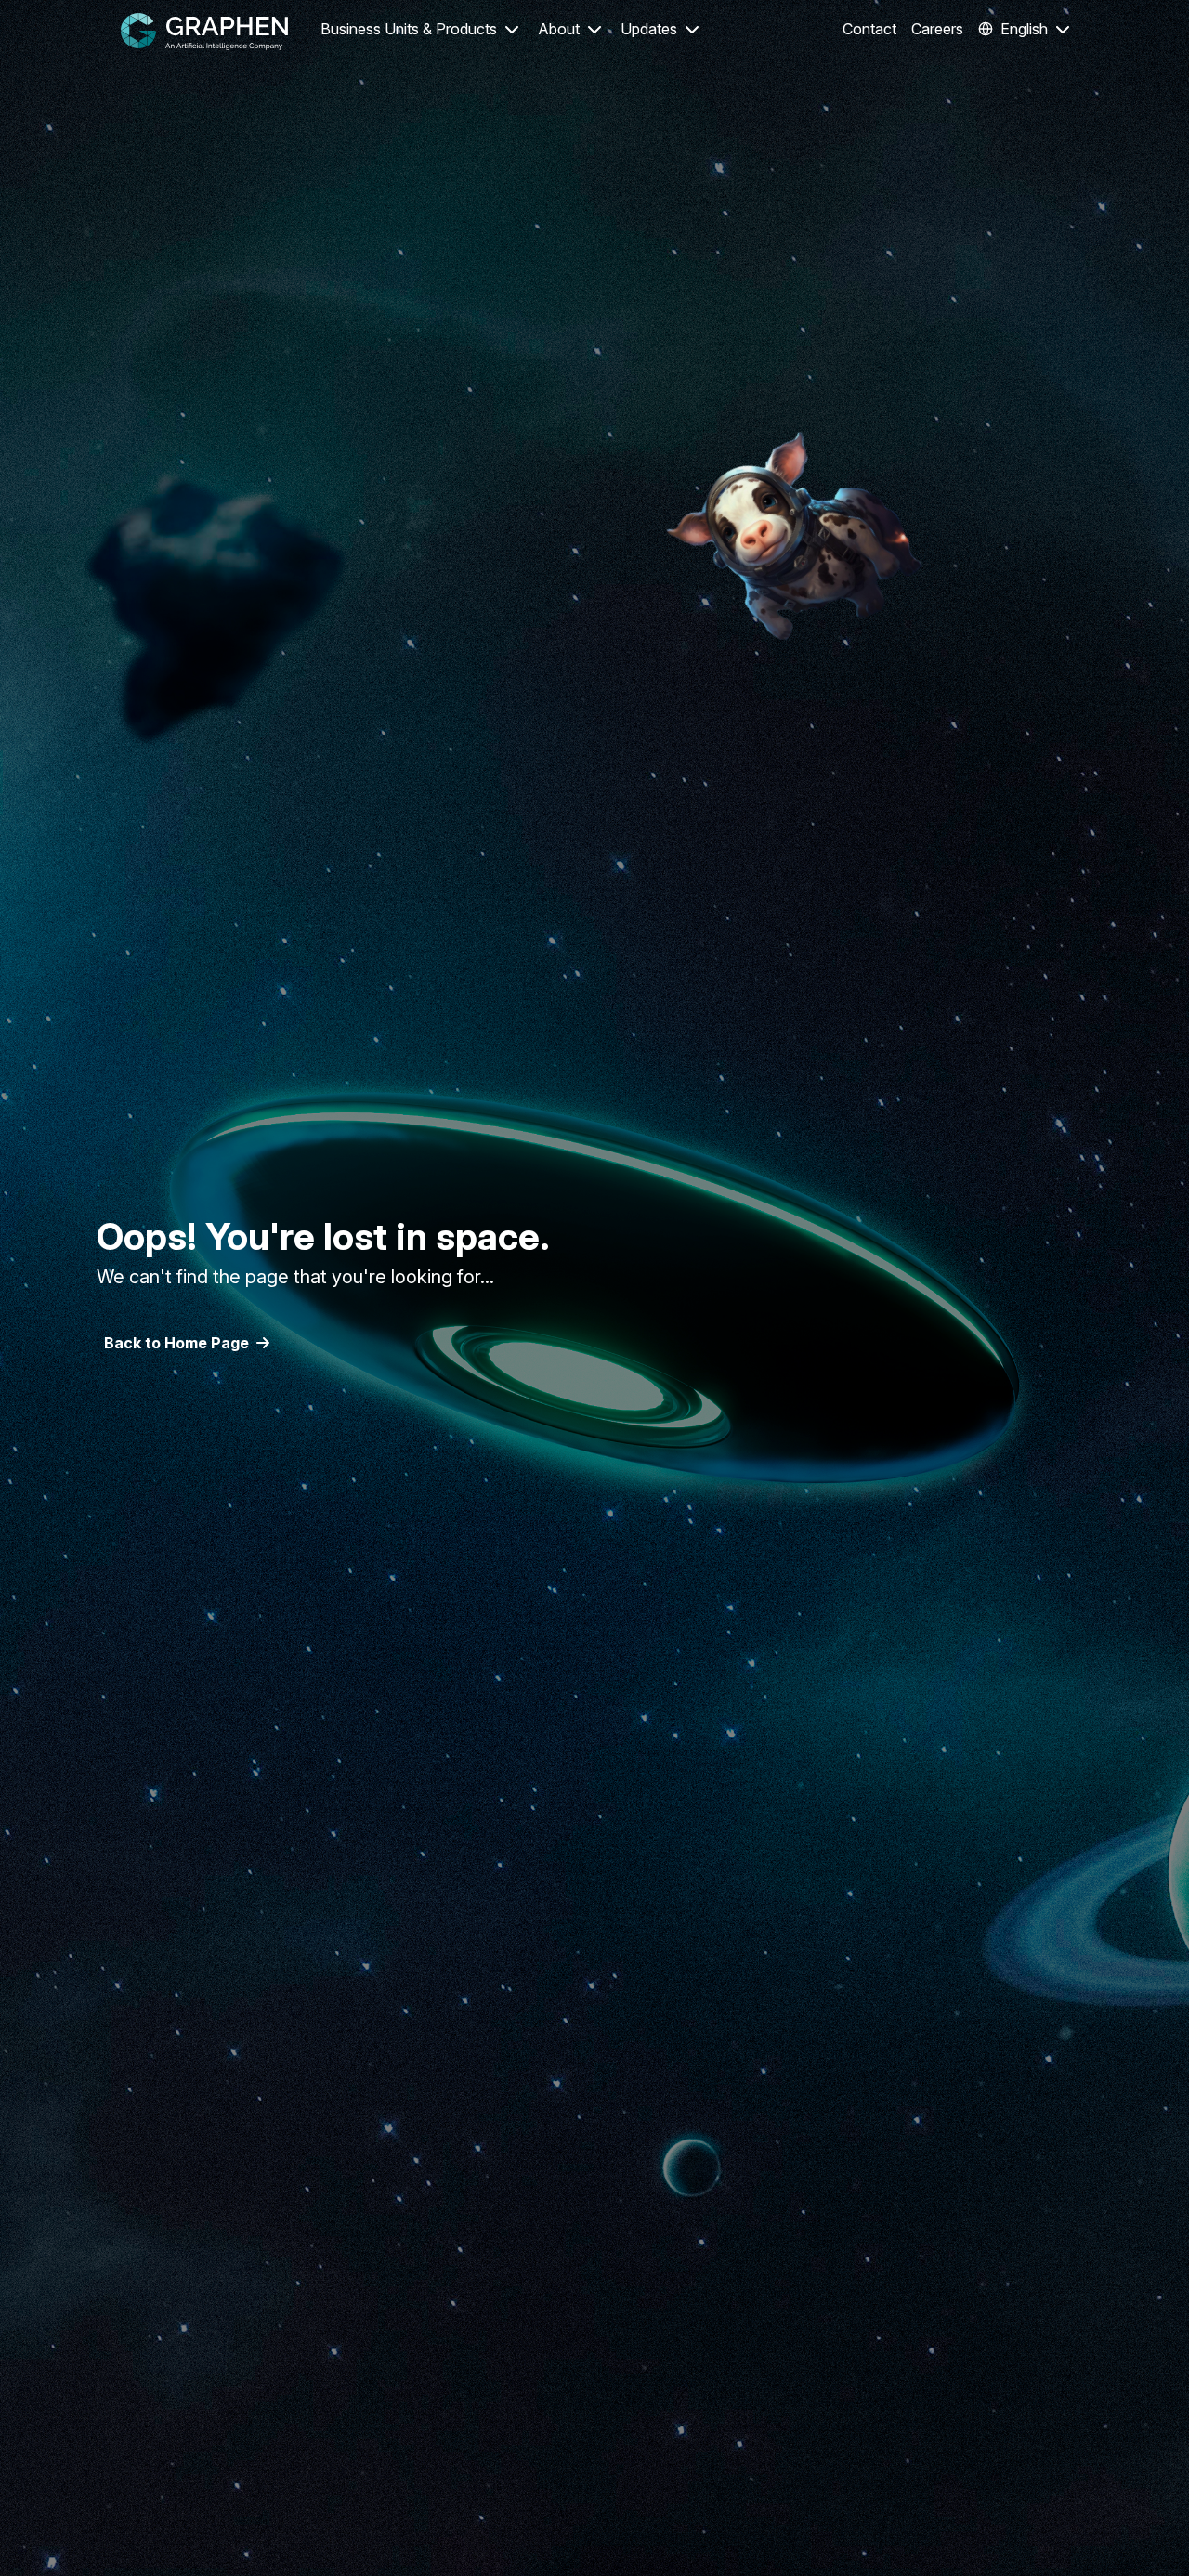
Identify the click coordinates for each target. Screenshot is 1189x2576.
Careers (937, 29)
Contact (869, 29)
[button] (420, 31)
